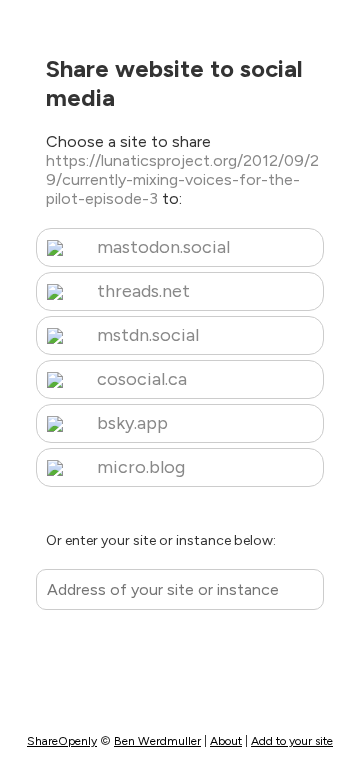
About (226, 741)
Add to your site (292, 741)
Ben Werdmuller (157, 741)
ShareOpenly (62, 741)
